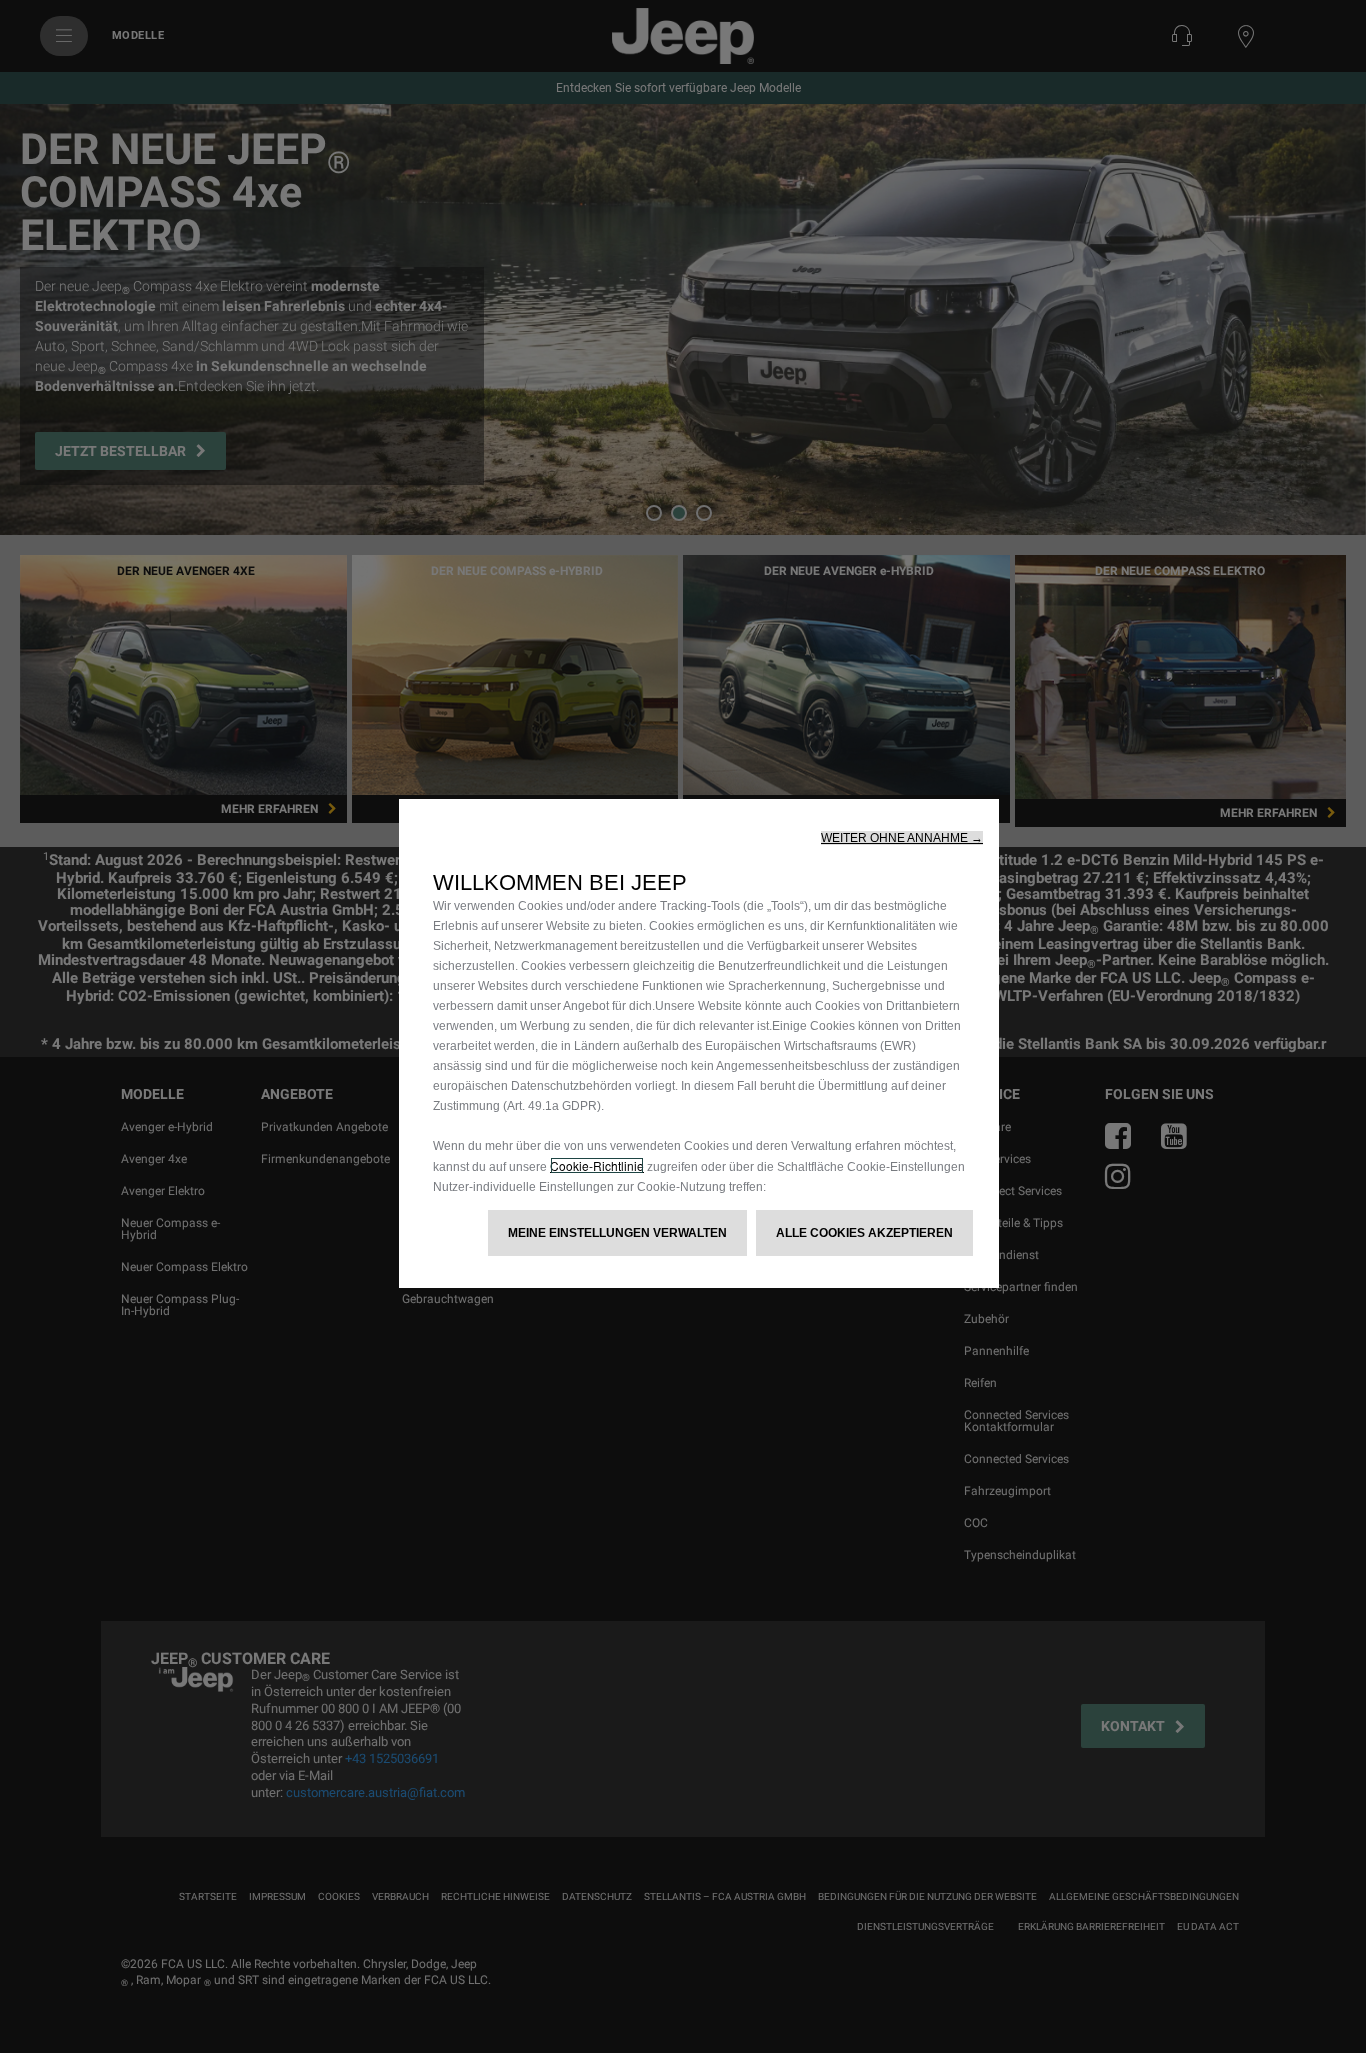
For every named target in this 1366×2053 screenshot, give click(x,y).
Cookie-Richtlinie (597, 1165)
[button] (902, 838)
